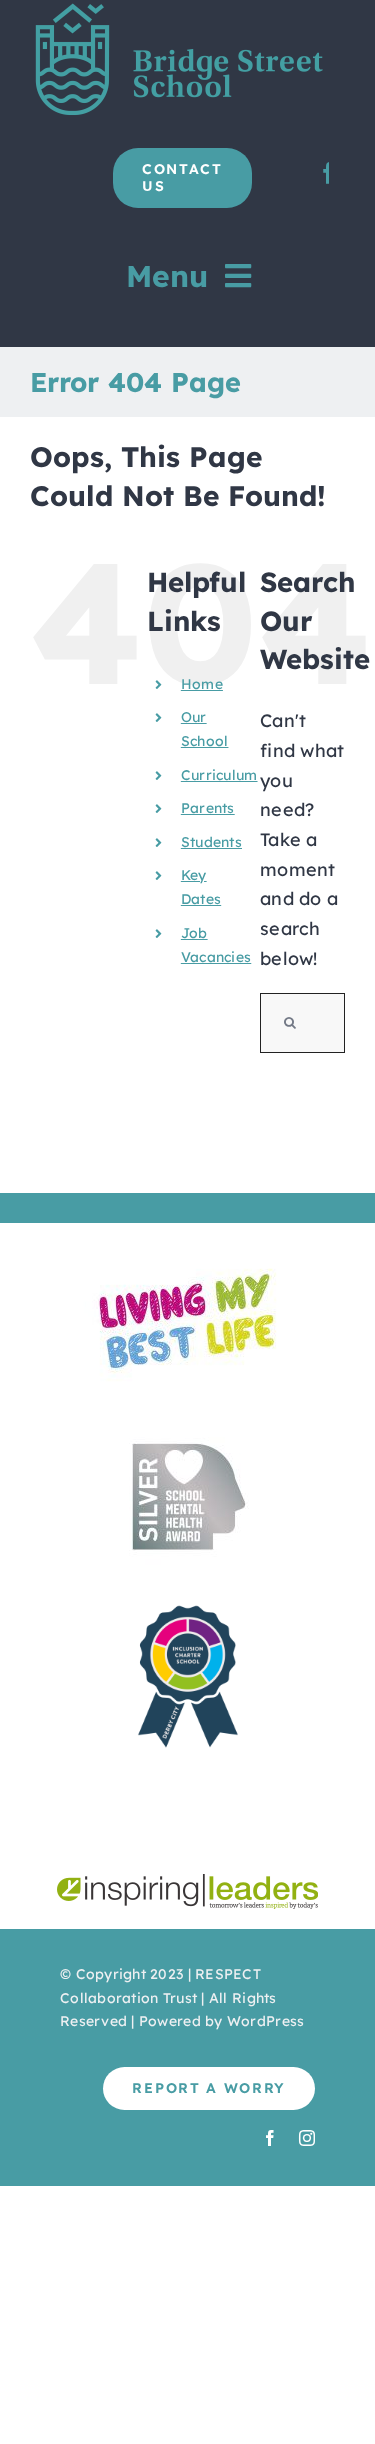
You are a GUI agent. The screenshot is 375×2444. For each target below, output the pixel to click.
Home (202, 684)
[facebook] (270, 2138)
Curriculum (219, 775)
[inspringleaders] (187, 1882)
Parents (208, 808)
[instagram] (307, 2138)
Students (211, 842)
